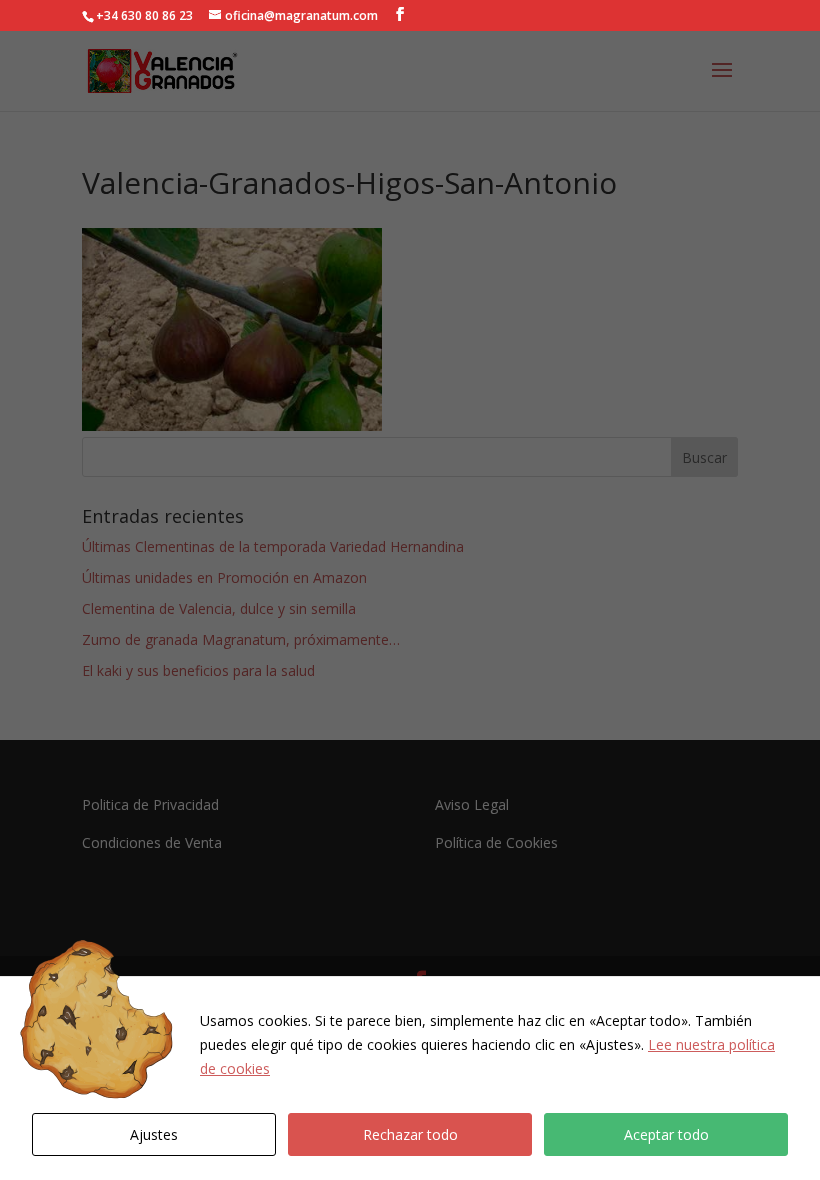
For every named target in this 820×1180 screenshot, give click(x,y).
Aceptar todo (666, 1134)
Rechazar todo (410, 1134)
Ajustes (154, 1134)
